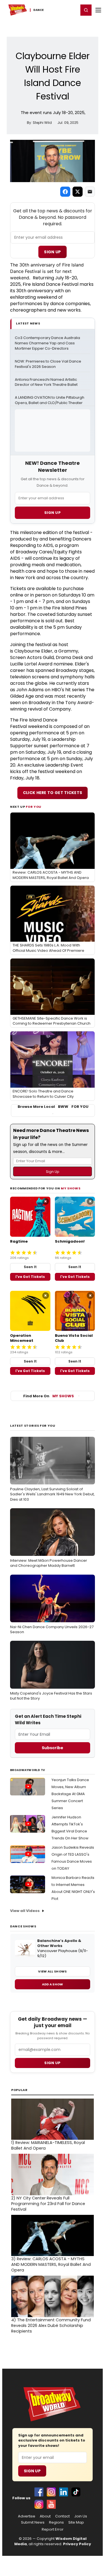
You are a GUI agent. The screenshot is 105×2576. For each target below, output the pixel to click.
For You (34, 807)
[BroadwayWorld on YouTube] (51, 2504)
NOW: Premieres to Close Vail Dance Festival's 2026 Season (48, 364)
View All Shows (52, 1971)
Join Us (81, 2516)
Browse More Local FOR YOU (53, 1107)
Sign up (52, 2063)
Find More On (49, 1396)
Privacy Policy (77, 2544)
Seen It (30, 1267)
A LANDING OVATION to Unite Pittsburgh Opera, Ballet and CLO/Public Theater (50, 400)
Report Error (53, 2529)
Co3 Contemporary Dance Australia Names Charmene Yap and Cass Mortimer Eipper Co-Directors (48, 343)
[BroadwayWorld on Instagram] (51, 2492)
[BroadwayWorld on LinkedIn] (64, 2492)
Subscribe (53, 1748)
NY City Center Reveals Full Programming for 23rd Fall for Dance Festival (48, 2204)
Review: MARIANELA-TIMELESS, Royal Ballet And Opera (48, 2145)
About (45, 2516)
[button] (86, 10)
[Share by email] (90, 192)
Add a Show (53, 1984)
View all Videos (25, 1911)
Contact (62, 2516)
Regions (56, 2522)
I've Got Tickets (30, 1277)
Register (56, 10)
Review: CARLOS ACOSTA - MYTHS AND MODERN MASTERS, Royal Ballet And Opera (51, 2264)
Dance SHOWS (23, 1926)
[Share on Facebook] (65, 192)
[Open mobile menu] (98, 10)
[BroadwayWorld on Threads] (39, 2504)
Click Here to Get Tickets (53, 793)
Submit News (33, 2522)
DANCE (39, 10)
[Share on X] (78, 192)
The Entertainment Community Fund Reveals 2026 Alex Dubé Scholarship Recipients (51, 2326)
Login (72, 10)
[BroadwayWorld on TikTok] (76, 2492)
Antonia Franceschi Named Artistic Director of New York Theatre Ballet (46, 382)
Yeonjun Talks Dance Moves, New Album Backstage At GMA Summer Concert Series (70, 1794)
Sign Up (52, 252)
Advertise (27, 2516)
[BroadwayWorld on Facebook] (39, 2492)
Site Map (76, 2522)
